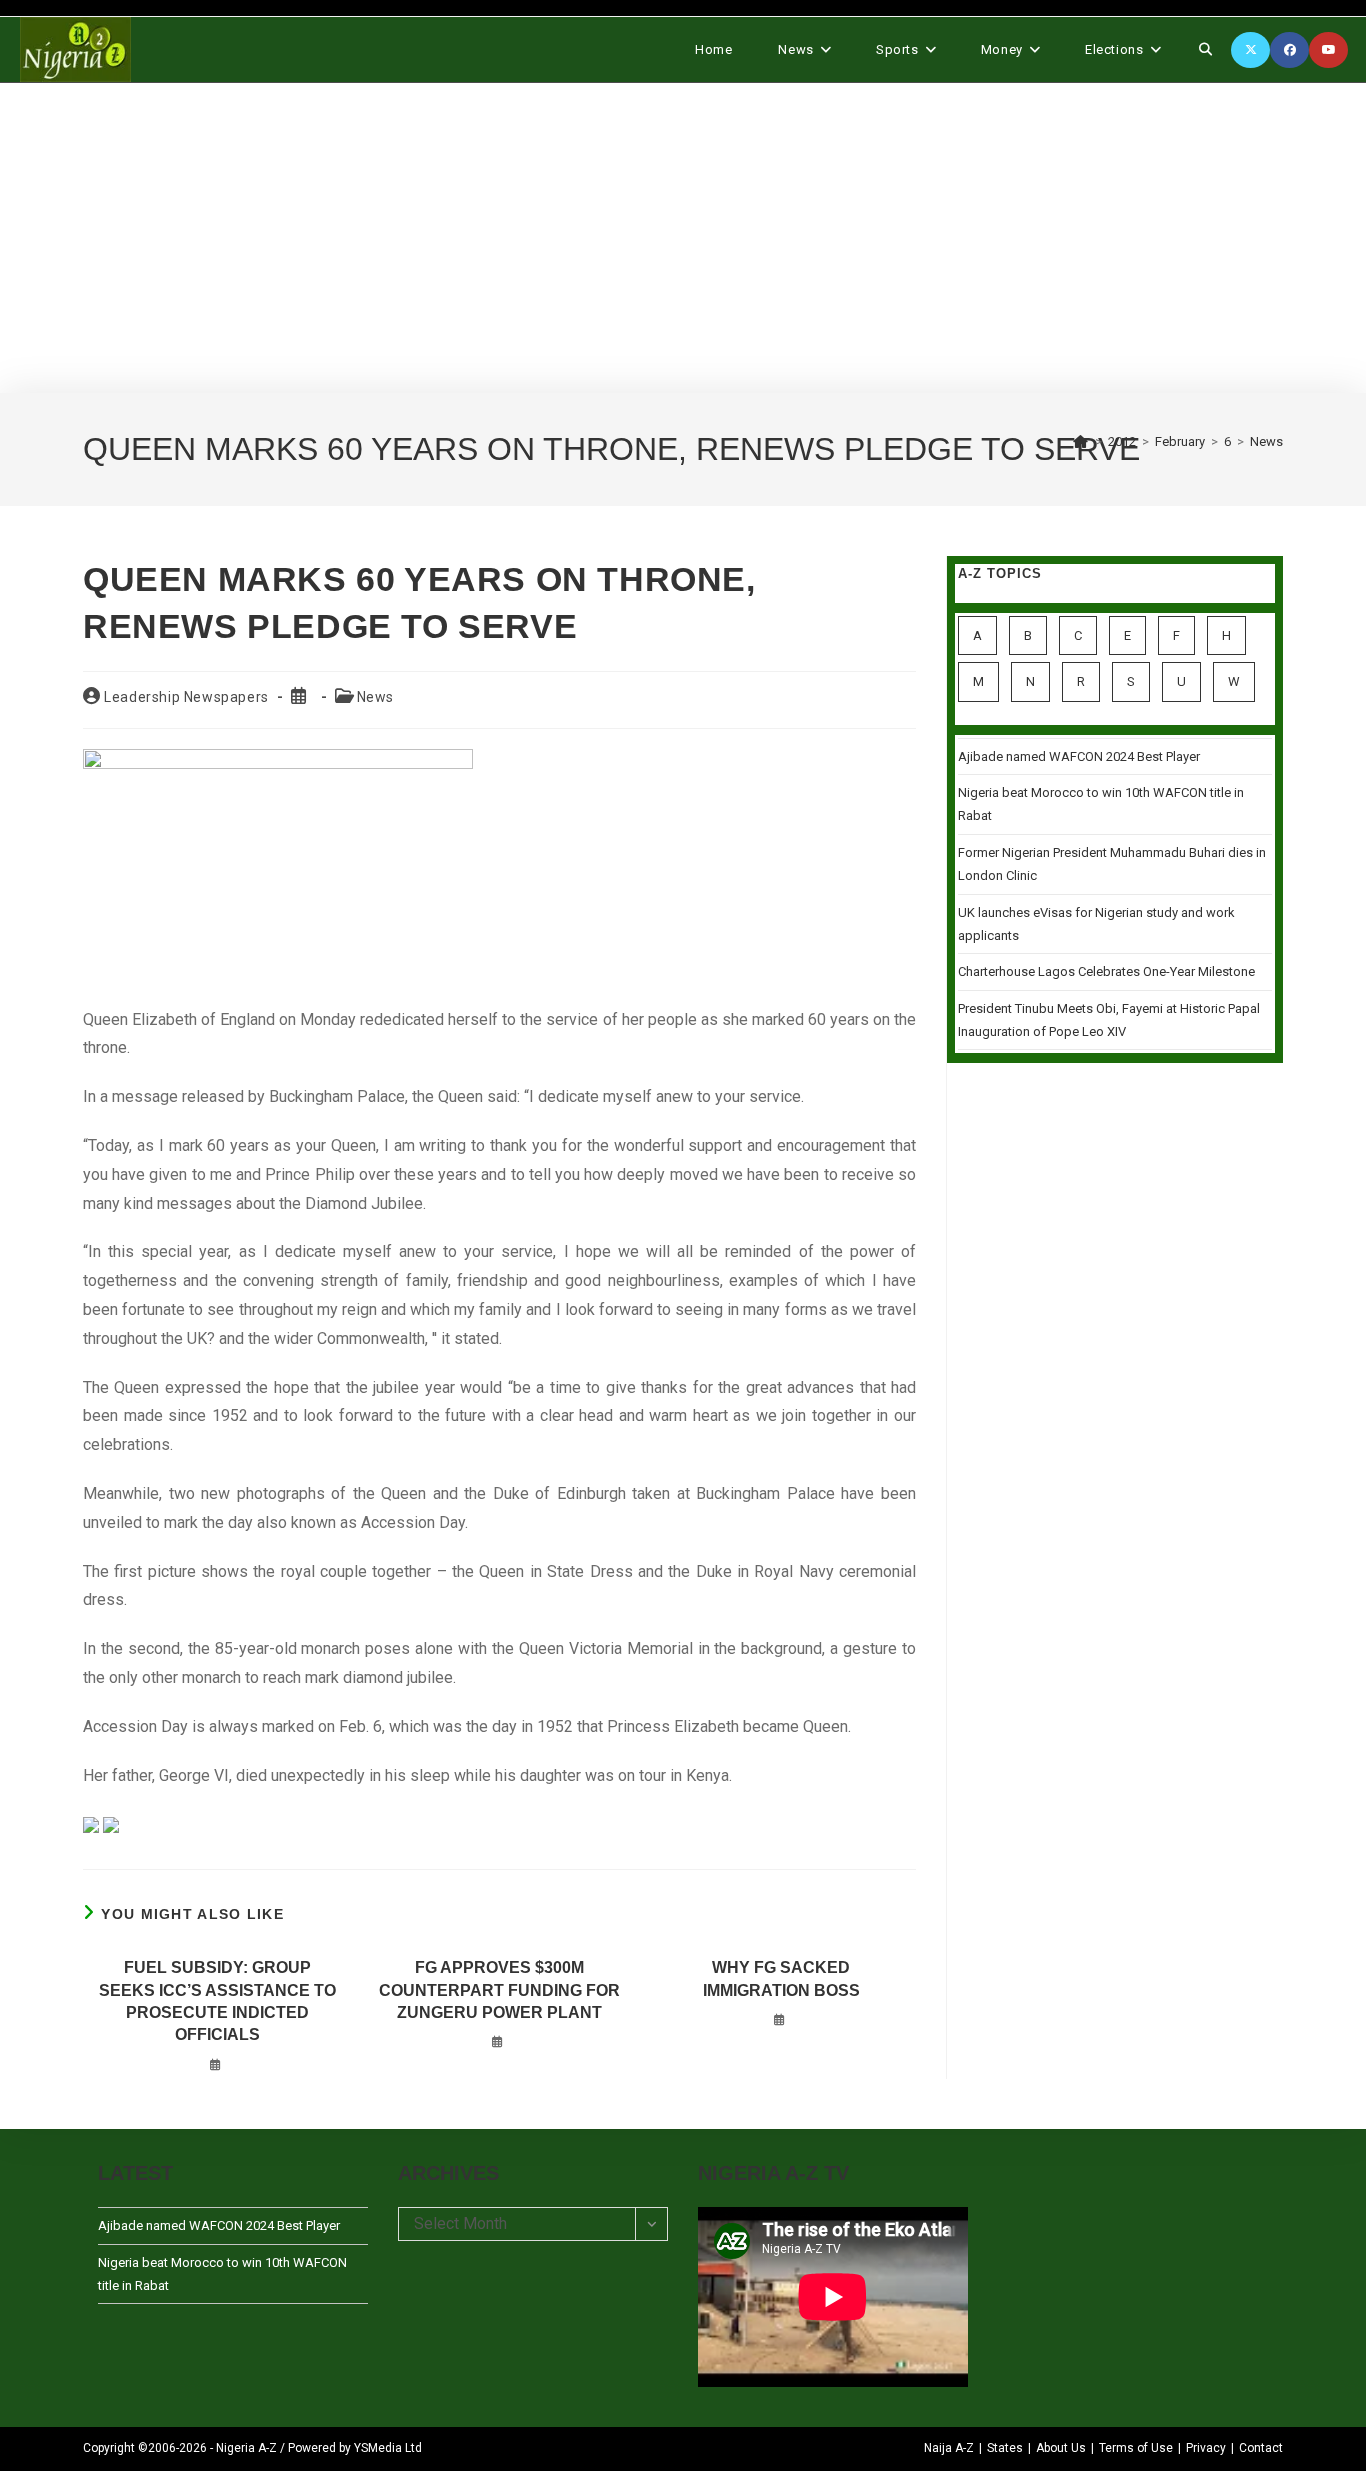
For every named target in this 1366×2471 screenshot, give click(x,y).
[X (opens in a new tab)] (1250, 50)
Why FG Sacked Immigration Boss (781, 1978)
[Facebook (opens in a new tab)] (1289, 50)
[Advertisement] (683, 238)
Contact (1261, 2448)
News (1266, 441)
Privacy (1206, 2448)
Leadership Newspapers (186, 697)
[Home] (1081, 441)
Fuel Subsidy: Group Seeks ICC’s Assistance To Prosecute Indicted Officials (217, 2001)
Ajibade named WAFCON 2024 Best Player (1079, 756)
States (1005, 2448)
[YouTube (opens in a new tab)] (1328, 50)
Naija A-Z (949, 2448)
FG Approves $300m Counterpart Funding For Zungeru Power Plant (499, 1990)
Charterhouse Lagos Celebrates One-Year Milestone (1106, 971)
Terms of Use (1136, 2448)
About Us (1061, 2448)
